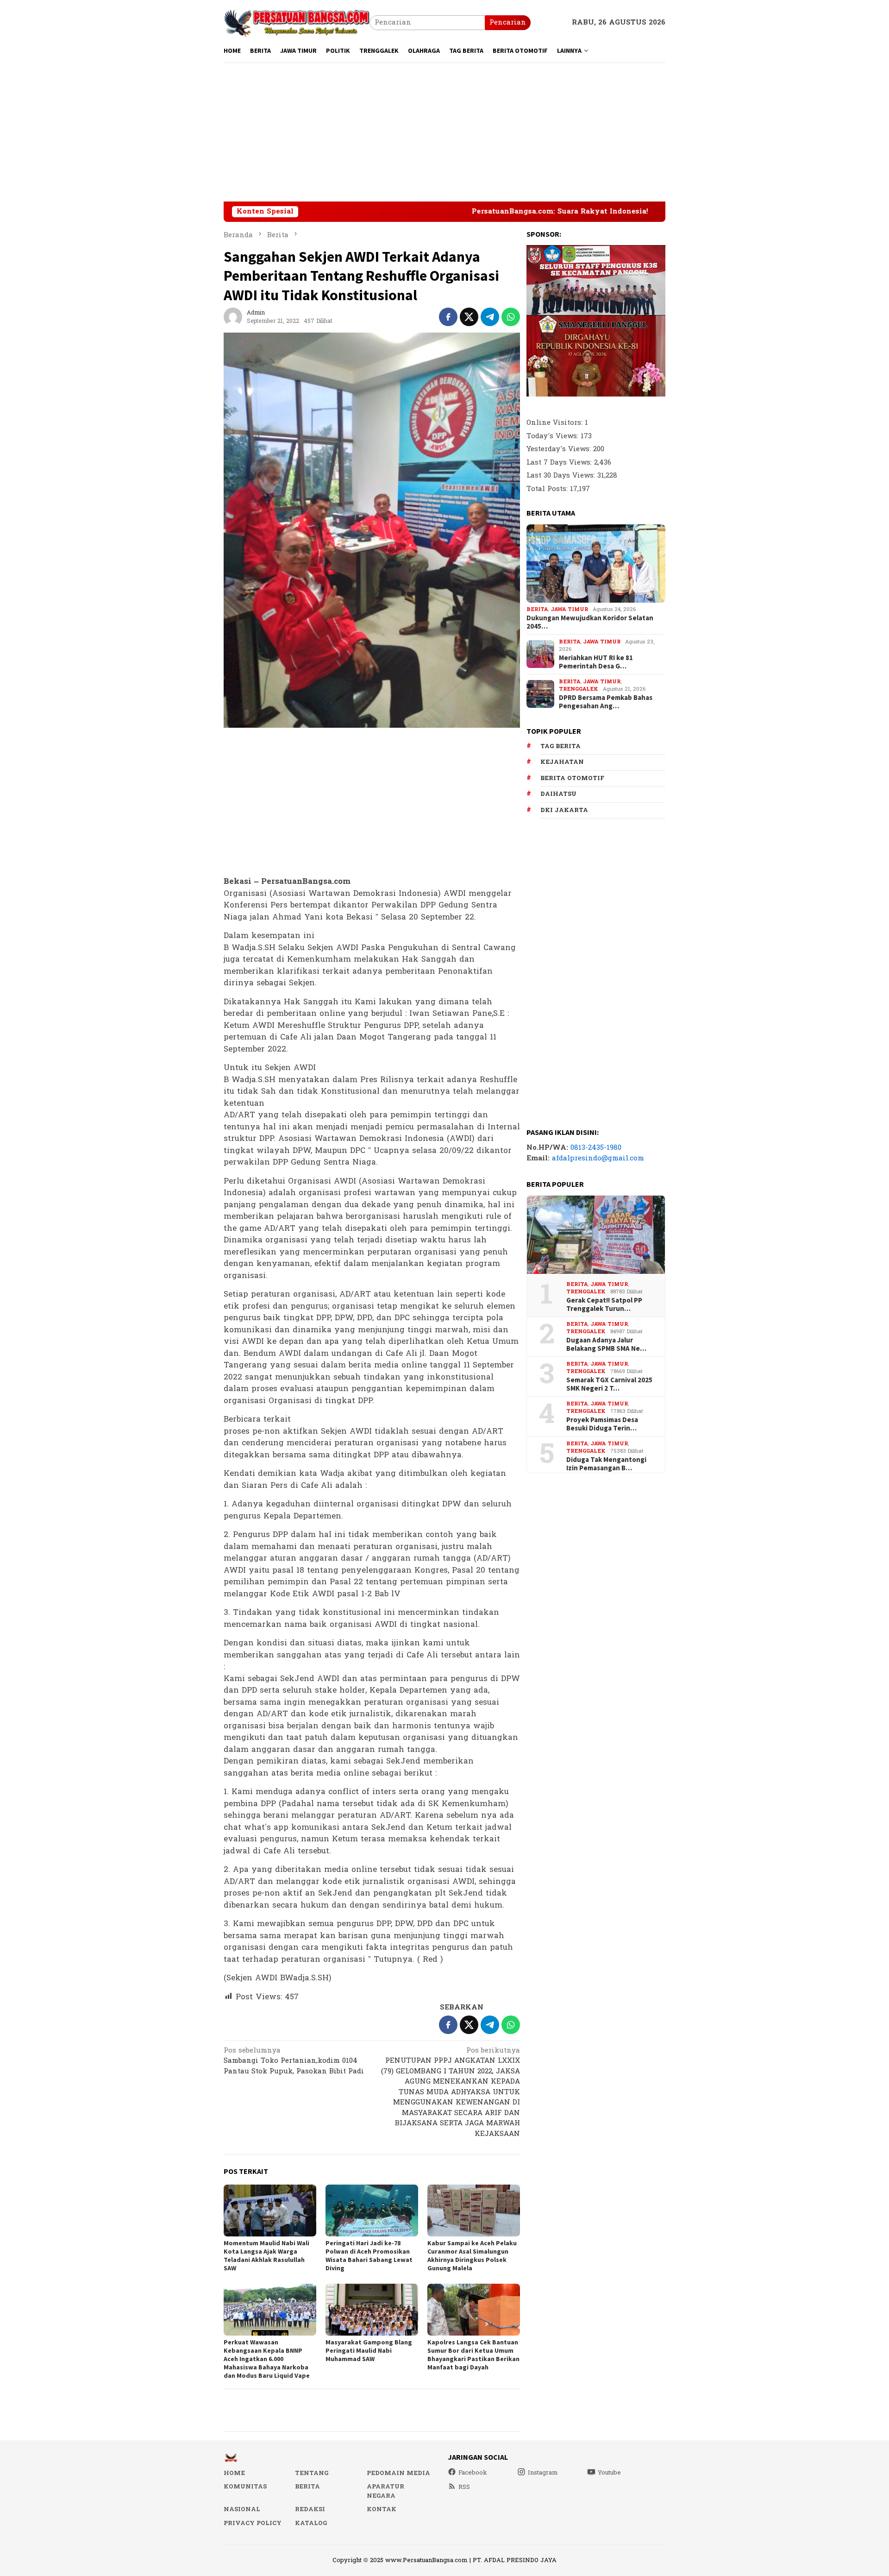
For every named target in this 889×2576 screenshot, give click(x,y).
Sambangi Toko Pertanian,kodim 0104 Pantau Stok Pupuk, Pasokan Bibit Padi (294, 2062)
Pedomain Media (398, 2473)
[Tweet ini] (469, 317)
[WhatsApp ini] (511, 317)
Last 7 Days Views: (560, 462)
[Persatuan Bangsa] (297, 22)
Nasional (242, 2509)
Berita (537, 609)
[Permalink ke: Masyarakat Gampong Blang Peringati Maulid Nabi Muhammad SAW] (372, 2310)
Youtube (609, 2473)
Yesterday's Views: (560, 449)
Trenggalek (579, 689)
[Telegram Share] (490, 317)
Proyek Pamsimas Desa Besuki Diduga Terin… (602, 1423)
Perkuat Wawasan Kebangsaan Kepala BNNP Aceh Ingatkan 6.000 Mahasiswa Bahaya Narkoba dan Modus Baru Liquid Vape (267, 2359)
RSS (464, 2487)
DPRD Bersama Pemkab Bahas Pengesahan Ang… (606, 702)
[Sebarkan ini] (448, 317)
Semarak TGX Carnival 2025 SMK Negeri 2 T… (609, 1384)
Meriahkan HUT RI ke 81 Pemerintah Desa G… (596, 662)
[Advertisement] (444, 132)
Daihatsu (558, 794)
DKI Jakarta (564, 810)
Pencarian (508, 22)
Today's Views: (554, 436)
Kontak (382, 2509)
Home (234, 2473)
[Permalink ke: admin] (233, 317)
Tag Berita (560, 746)
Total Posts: (548, 488)
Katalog (311, 2523)
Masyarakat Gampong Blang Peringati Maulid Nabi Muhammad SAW (369, 2350)
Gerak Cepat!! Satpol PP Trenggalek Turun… (604, 1304)
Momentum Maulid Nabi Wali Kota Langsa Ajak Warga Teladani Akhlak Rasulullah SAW (266, 2255)
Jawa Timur (569, 609)
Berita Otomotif (572, 778)
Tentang (312, 2473)
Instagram (543, 2473)
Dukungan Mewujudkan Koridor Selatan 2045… (590, 622)
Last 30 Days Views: (562, 476)
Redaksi (310, 2509)
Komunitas (245, 2487)
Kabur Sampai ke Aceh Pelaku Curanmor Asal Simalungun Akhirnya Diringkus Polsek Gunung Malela (472, 2255)
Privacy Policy (253, 2523)
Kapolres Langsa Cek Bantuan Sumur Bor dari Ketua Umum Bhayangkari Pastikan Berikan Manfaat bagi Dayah (473, 2355)
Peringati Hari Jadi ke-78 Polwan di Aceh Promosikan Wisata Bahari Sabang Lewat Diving (369, 2255)
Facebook (473, 2473)
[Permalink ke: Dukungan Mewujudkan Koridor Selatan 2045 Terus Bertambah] (596, 564)
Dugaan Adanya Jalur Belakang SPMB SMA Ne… (606, 1344)
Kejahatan (562, 762)
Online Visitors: (556, 423)
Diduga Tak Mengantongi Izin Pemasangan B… (606, 1463)
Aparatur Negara (385, 2491)
